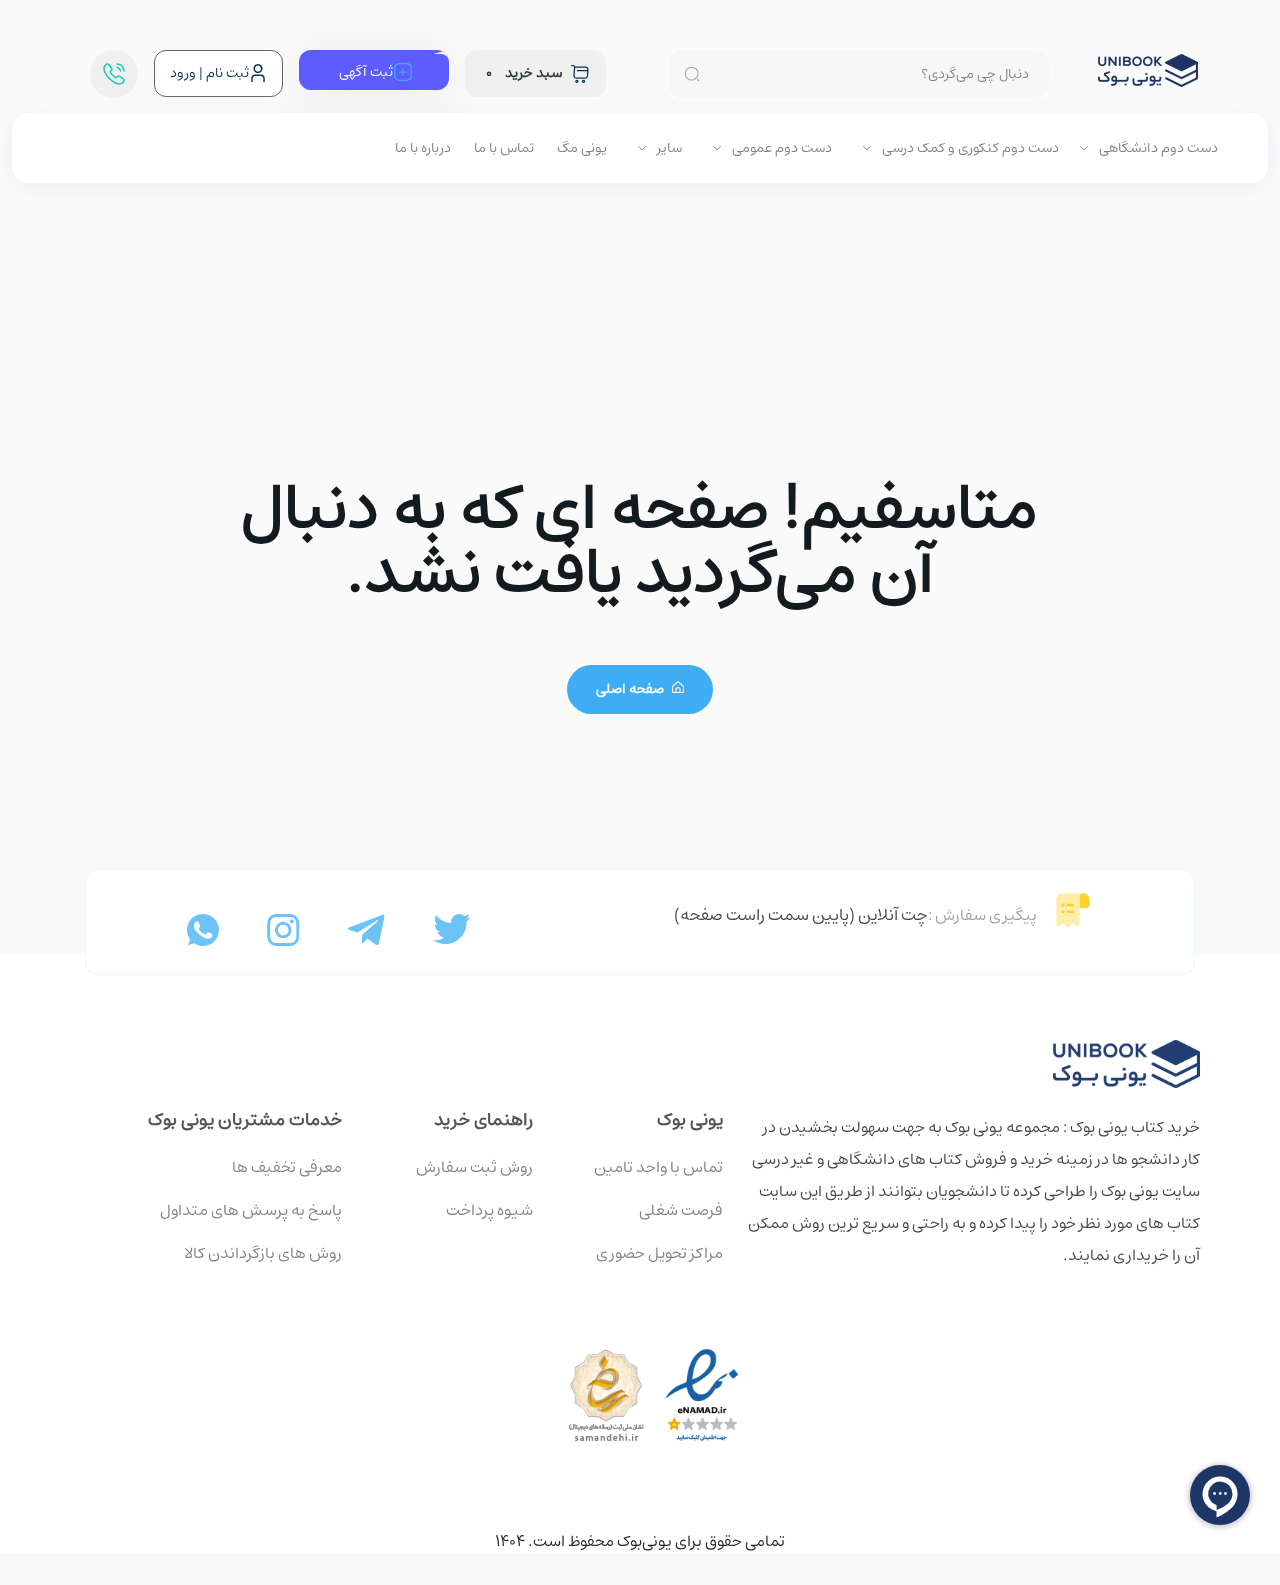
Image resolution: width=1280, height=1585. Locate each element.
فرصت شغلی (681, 1210)
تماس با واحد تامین (658, 1167)
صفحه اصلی (631, 689)
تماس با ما (504, 148)
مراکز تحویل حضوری (659, 1253)
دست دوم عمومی (780, 148)
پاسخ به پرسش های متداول (251, 1210)
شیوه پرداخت (489, 1210)
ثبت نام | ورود (209, 73)
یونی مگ (582, 148)
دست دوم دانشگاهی (1157, 148)
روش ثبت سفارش (474, 1167)
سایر (668, 148)
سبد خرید (524, 73)
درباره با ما (423, 148)
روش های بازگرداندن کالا (263, 1253)
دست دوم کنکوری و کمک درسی (969, 148)
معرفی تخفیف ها (287, 1167)
